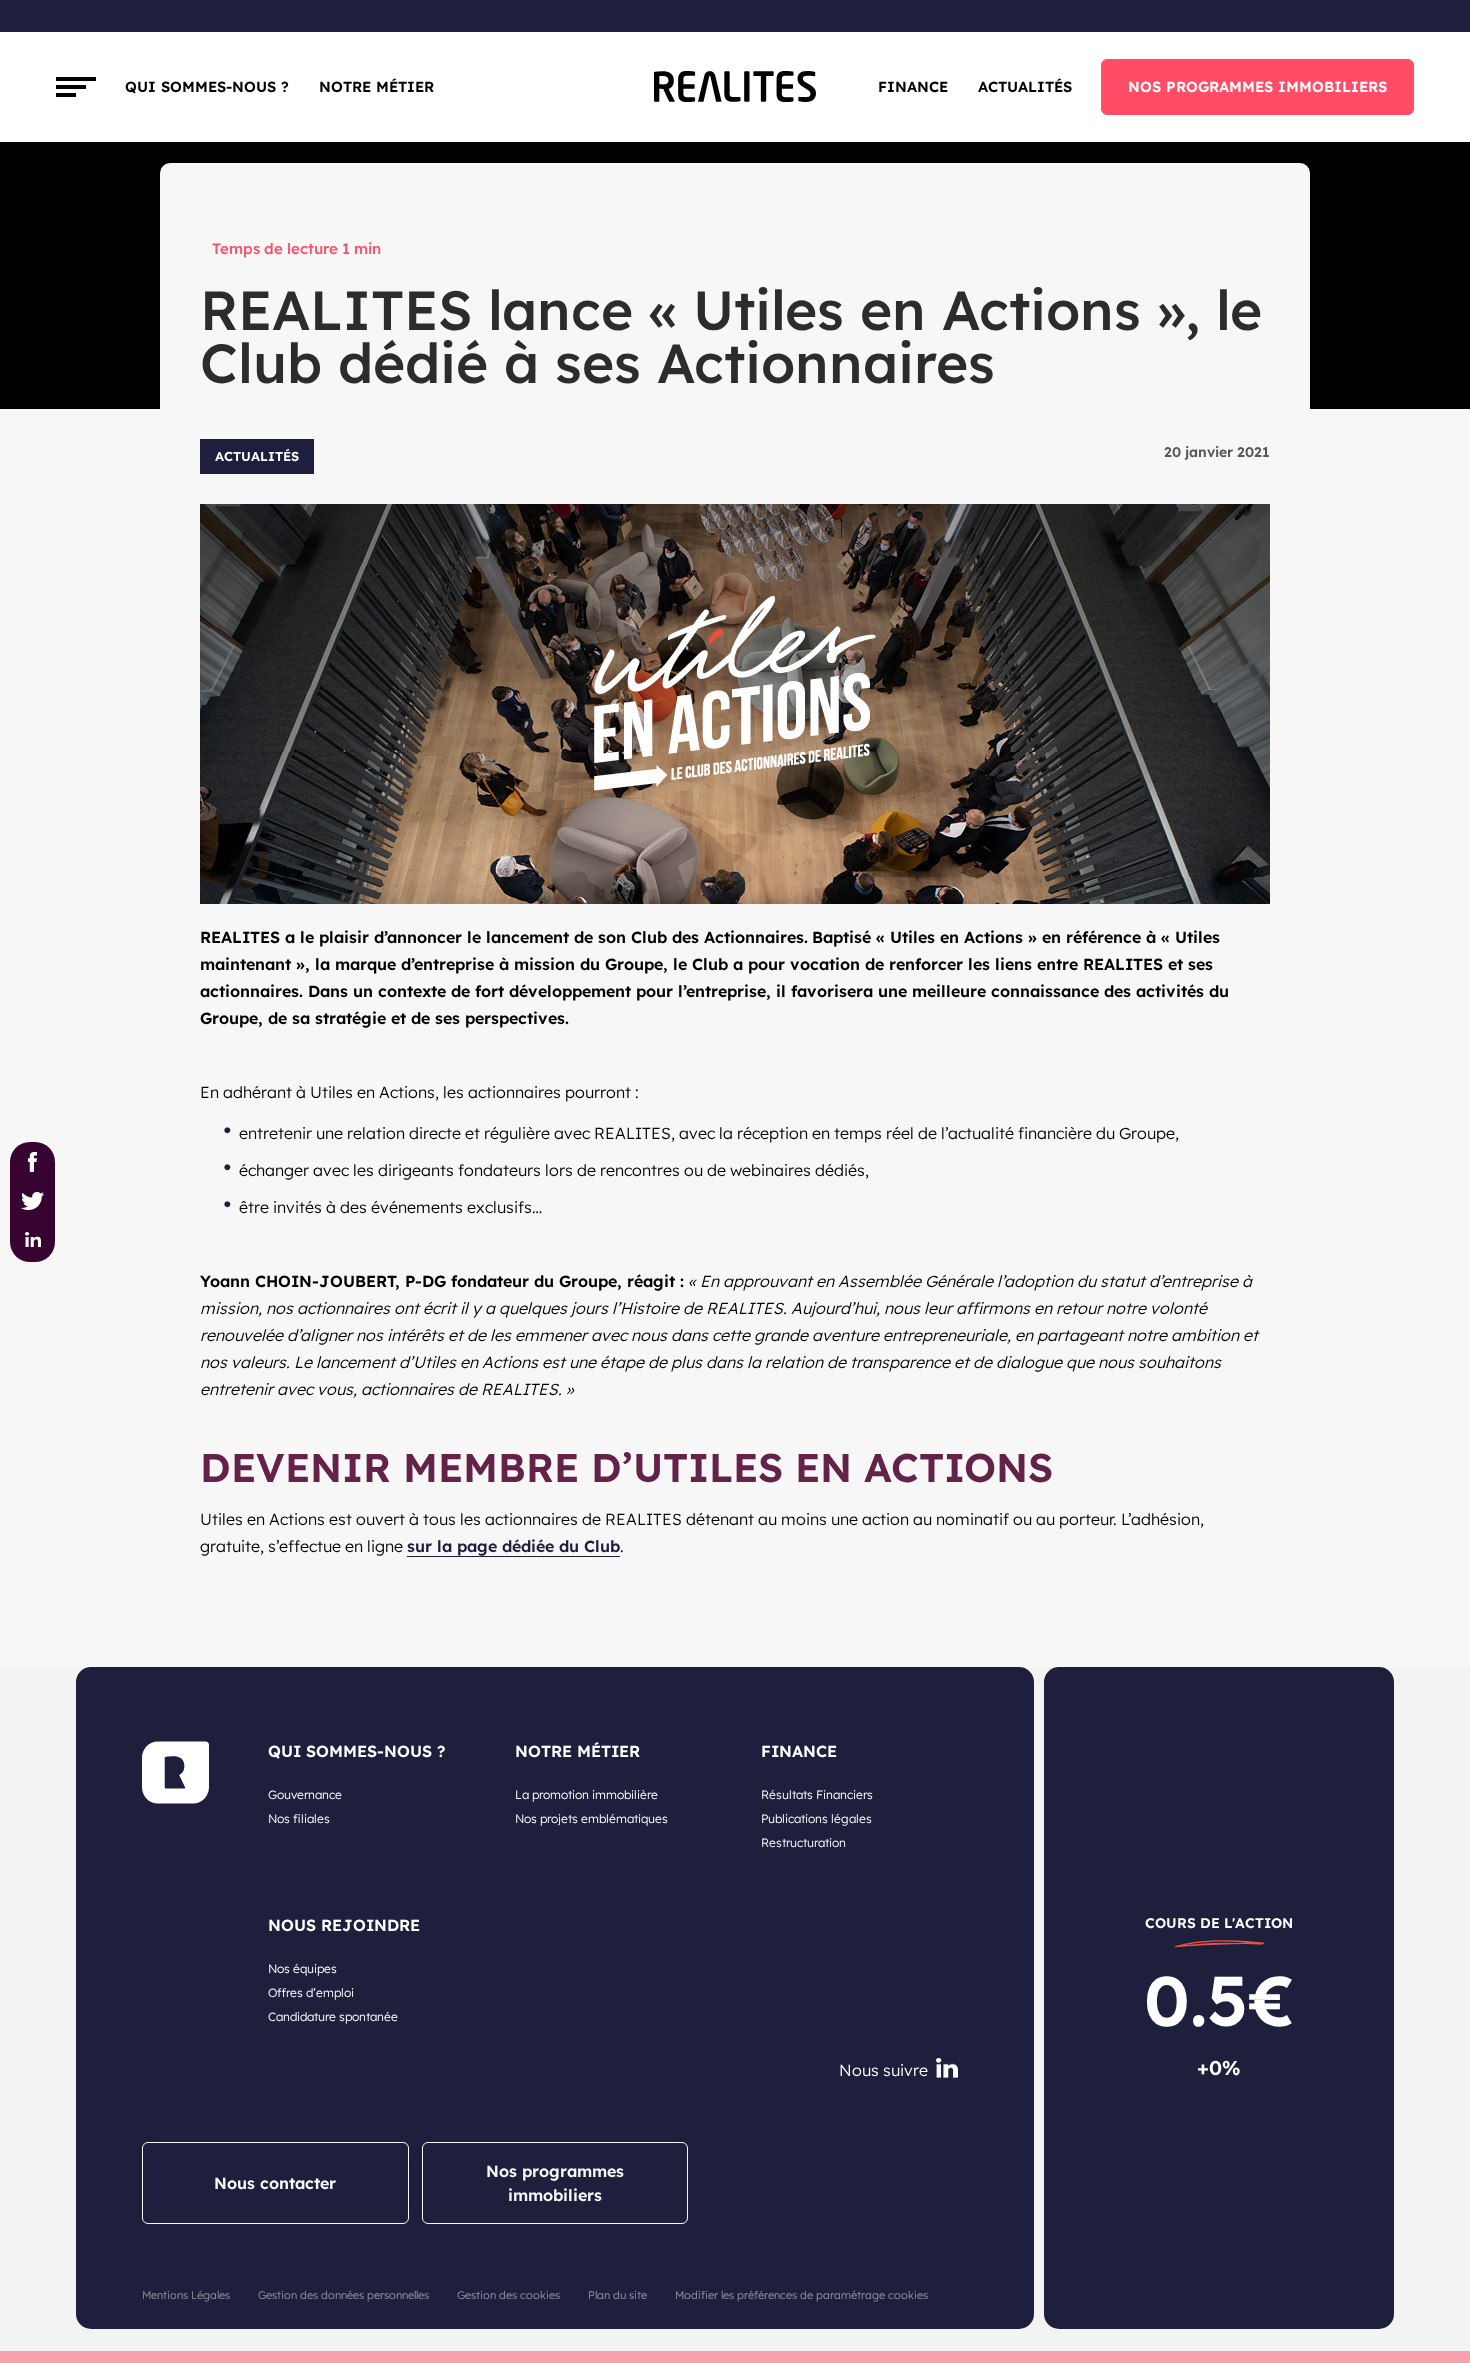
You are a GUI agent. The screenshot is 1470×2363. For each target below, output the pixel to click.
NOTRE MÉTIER (577, 1751)
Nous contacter (275, 2183)
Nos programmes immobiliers (555, 2183)
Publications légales (816, 1818)
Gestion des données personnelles (343, 2295)
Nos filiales (299, 1818)
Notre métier (376, 86)
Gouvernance (305, 1794)
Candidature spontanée (333, 2016)
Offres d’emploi (311, 1992)
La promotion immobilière (586, 1794)
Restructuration (803, 1842)
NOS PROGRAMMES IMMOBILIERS (1257, 86)
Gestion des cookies (508, 2295)
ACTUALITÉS (1025, 86)
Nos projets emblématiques (591, 1818)
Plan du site (617, 2295)
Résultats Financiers (817, 1794)
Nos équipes (302, 1968)
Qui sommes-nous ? (207, 86)
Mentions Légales (186, 2295)
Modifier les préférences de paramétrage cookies (801, 2295)
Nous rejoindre (344, 1925)
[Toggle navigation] (76, 87)
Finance (913, 86)
